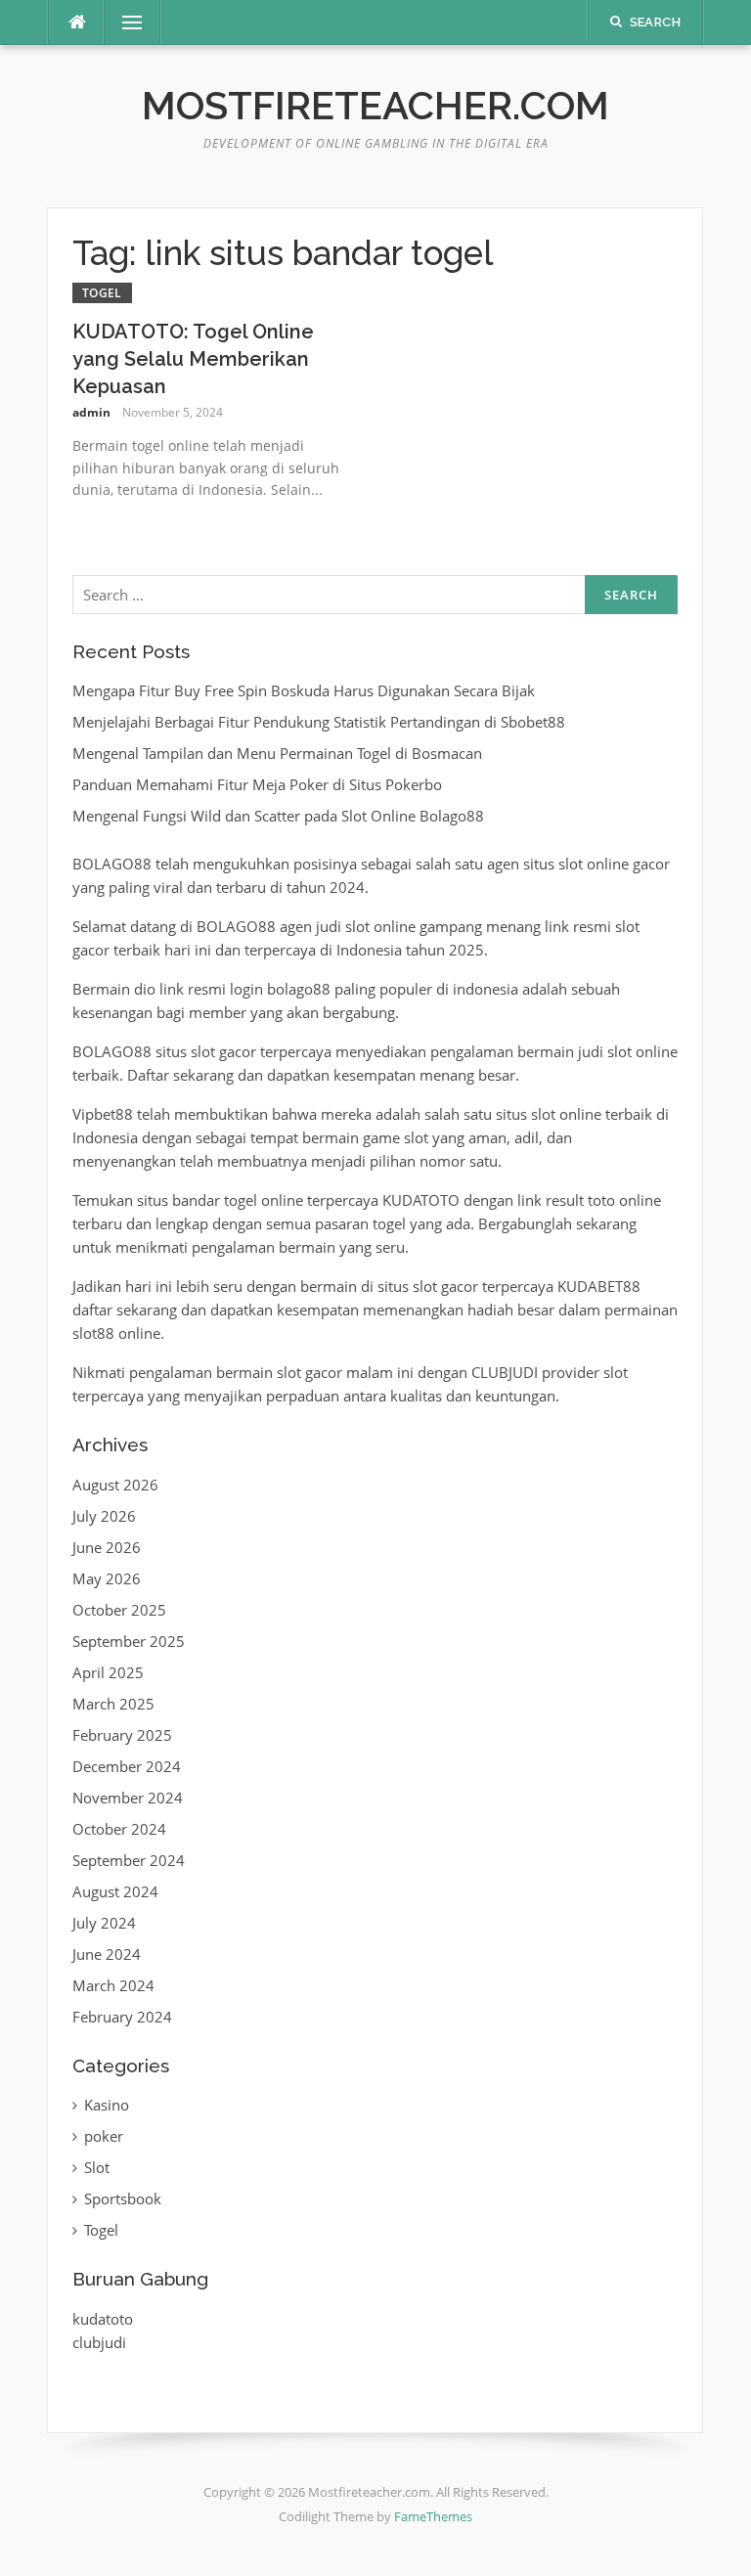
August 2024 (115, 1891)
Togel (102, 293)
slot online (566, 1114)
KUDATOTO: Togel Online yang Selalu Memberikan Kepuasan (193, 359)
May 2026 (107, 1578)
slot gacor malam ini (345, 1372)
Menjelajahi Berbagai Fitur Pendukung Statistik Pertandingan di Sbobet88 (319, 722)
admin (91, 412)
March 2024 (113, 1985)
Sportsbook (123, 2198)
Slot (97, 2167)
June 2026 (107, 1547)
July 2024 (104, 1923)
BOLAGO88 (112, 864)
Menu (124, 22)
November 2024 (128, 1798)
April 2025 (108, 1672)
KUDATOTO (421, 1200)
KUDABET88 (599, 1286)
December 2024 (127, 1766)
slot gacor (223, 1051)
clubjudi (99, 2342)
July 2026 (104, 1516)
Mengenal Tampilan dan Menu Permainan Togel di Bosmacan (277, 753)
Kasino (107, 2105)
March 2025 (113, 1704)
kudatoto (103, 2319)
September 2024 (129, 1860)
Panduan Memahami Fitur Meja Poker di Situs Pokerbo (257, 784)
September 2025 (129, 1641)
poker (104, 2136)
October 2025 (119, 1610)
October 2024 (119, 1829)
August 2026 (115, 1485)
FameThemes (433, 2516)
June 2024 (107, 1954)
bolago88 (299, 989)
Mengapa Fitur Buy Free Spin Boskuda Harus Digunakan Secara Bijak (304, 690)
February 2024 (122, 2017)
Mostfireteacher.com (375, 105)
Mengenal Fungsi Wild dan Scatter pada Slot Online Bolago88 (278, 816)
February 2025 (122, 1735)
